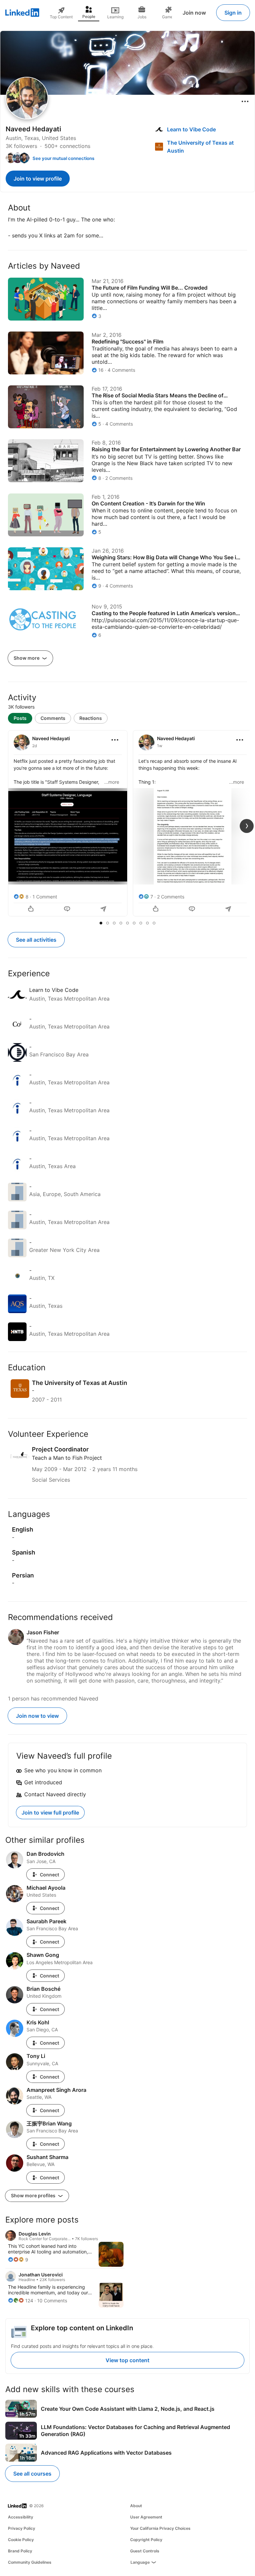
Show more (27, 658)
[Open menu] (245, 101)
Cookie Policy (21, 2540)
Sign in (233, 13)
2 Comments (171, 897)
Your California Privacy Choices (160, 2528)
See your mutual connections (63, 158)
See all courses (32, 2474)
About (136, 2506)
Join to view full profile (50, 1813)
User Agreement (146, 2517)
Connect (49, 1875)
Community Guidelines (30, 2562)
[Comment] (68, 909)
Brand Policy (20, 2551)
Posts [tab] (20, 718)
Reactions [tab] (91, 718)
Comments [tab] (53, 718)
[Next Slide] (247, 826)
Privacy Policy (22, 2528)
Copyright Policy (146, 2540)
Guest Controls (145, 2551)
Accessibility (21, 2517)
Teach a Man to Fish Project (67, 1458)
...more (112, 782)
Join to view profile (38, 179)
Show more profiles (34, 2195)
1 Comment (45, 897)
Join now (194, 13)
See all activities (36, 940)
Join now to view (37, 1716)
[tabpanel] (127, 824)
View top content (127, 2360)
